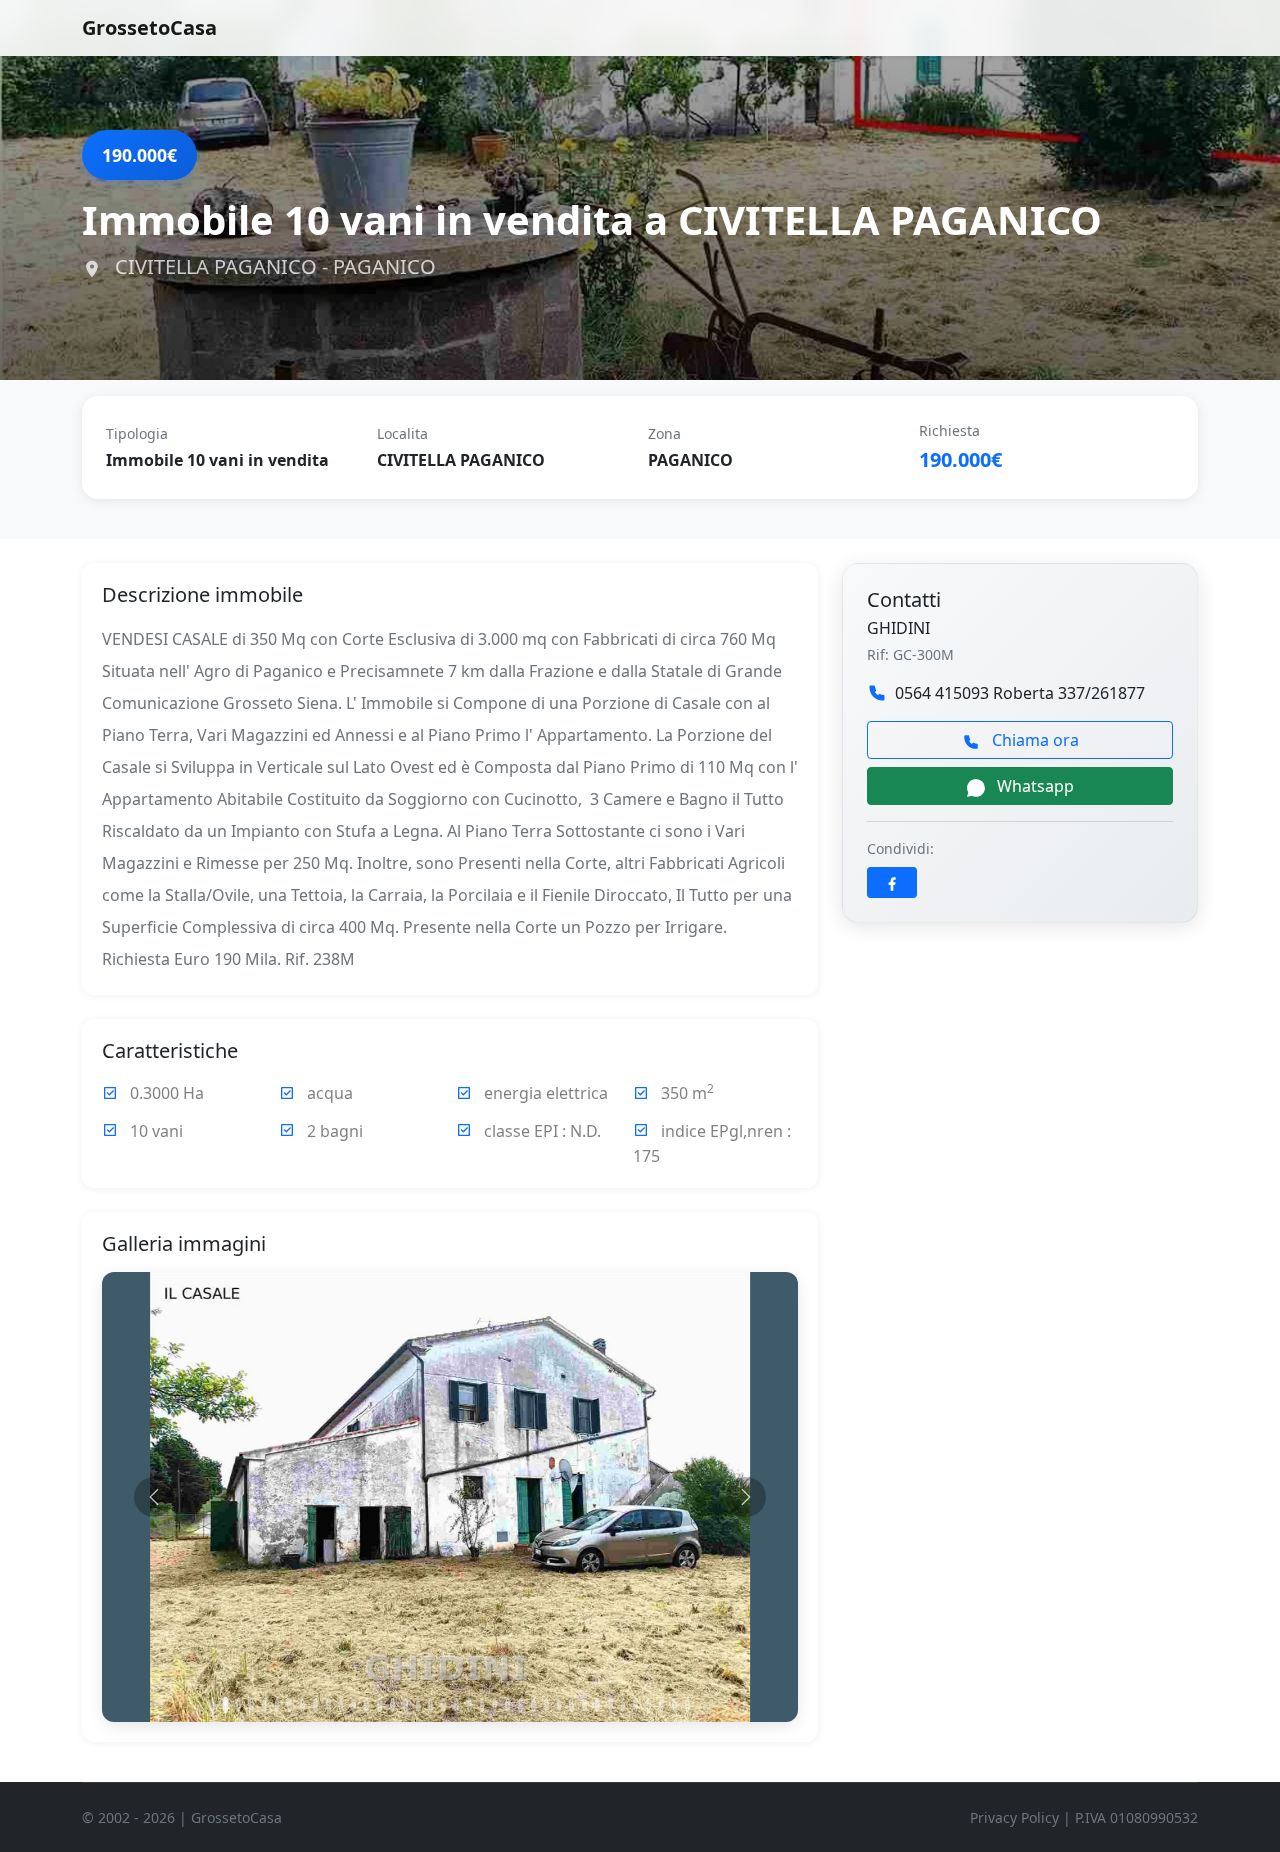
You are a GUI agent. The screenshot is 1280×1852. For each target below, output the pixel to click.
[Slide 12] (353, 1705)
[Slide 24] (507, 1705)
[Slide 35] (648, 1705)
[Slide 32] (610, 1705)
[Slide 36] (661, 1705)
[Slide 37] (674, 1705)
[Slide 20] (456, 1705)
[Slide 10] (328, 1705)
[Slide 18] (430, 1705)
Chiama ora (1033, 740)
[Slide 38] (687, 1705)
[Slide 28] (559, 1705)
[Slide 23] (494, 1705)
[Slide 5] (264, 1705)
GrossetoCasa (149, 27)
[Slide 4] (251, 1705)
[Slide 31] (597, 1705)
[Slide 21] (469, 1705)
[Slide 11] (341, 1705)
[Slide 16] (405, 1705)
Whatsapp (1033, 786)
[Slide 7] (289, 1705)
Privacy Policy (1014, 1817)
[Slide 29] (571, 1705)
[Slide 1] (212, 1705)
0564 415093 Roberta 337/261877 (1020, 693)
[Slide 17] (418, 1705)
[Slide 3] (238, 1705)
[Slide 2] (226, 1705)
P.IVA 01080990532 (1136, 1817)
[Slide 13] (366, 1705)
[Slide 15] (392, 1705)
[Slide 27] (546, 1705)
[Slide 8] (302, 1705)
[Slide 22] (482, 1705)
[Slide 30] (584, 1705)
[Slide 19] (443, 1705)
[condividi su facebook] (892, 882)
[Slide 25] (520, 1705)
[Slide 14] (379, 1705)
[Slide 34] (635, 1705)
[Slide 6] (277, 1705)
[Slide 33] (623, 1705)
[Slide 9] (315, 1705)
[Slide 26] (533, 1705)
